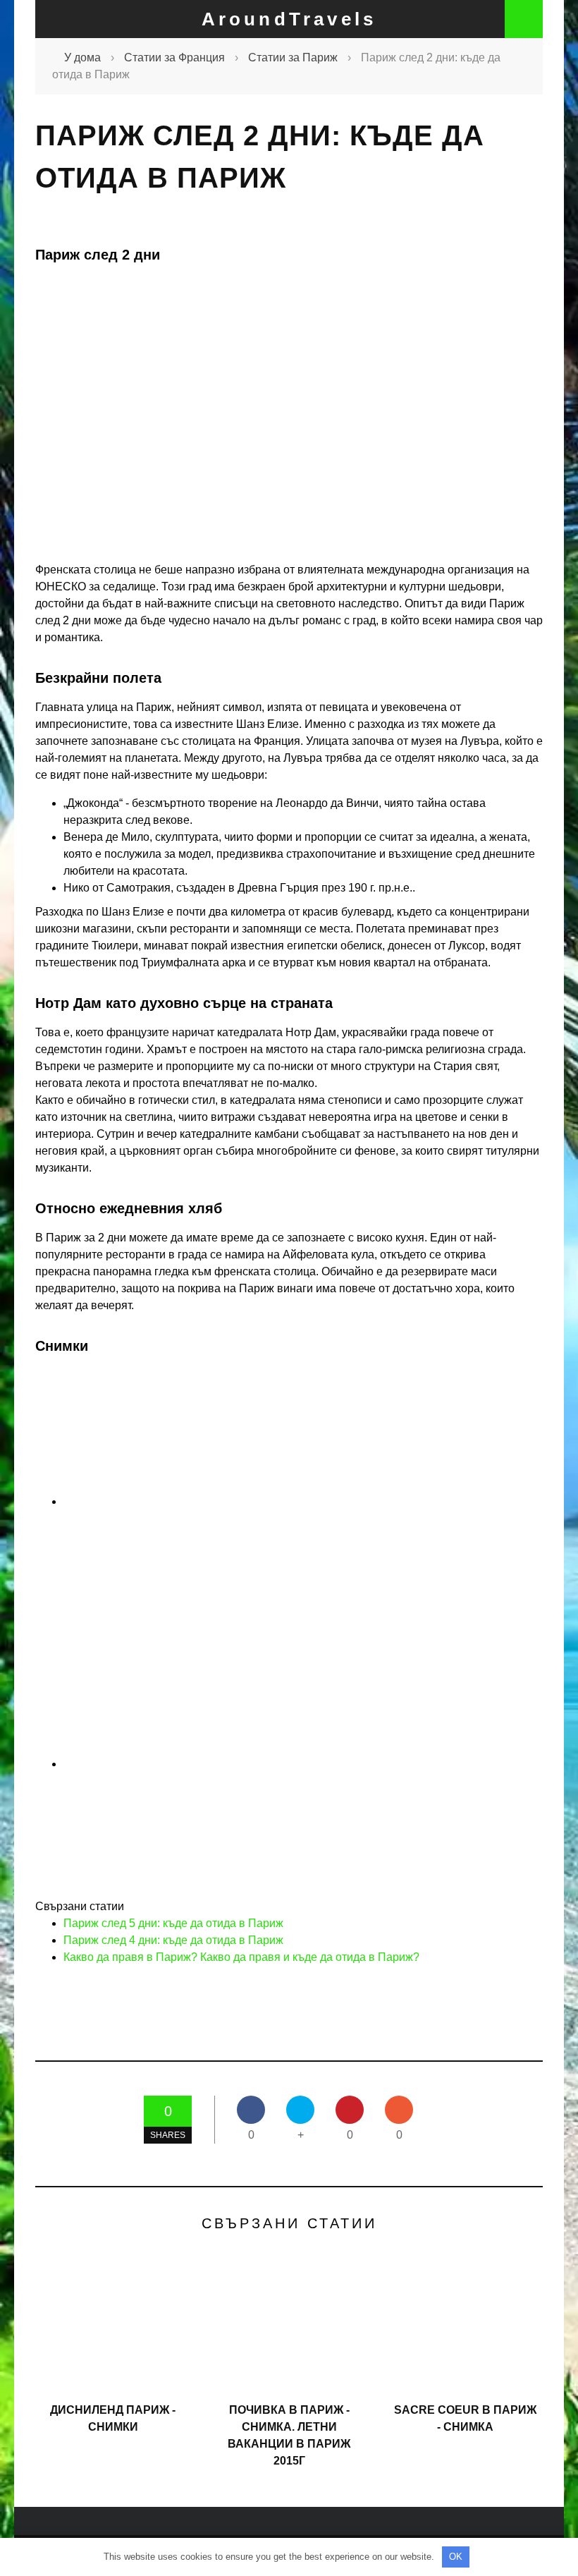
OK (456, 2557)
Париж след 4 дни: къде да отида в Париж (173, 1940)
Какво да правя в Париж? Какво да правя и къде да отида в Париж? (241, 1957)
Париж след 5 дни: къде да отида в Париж (173, 1923)
